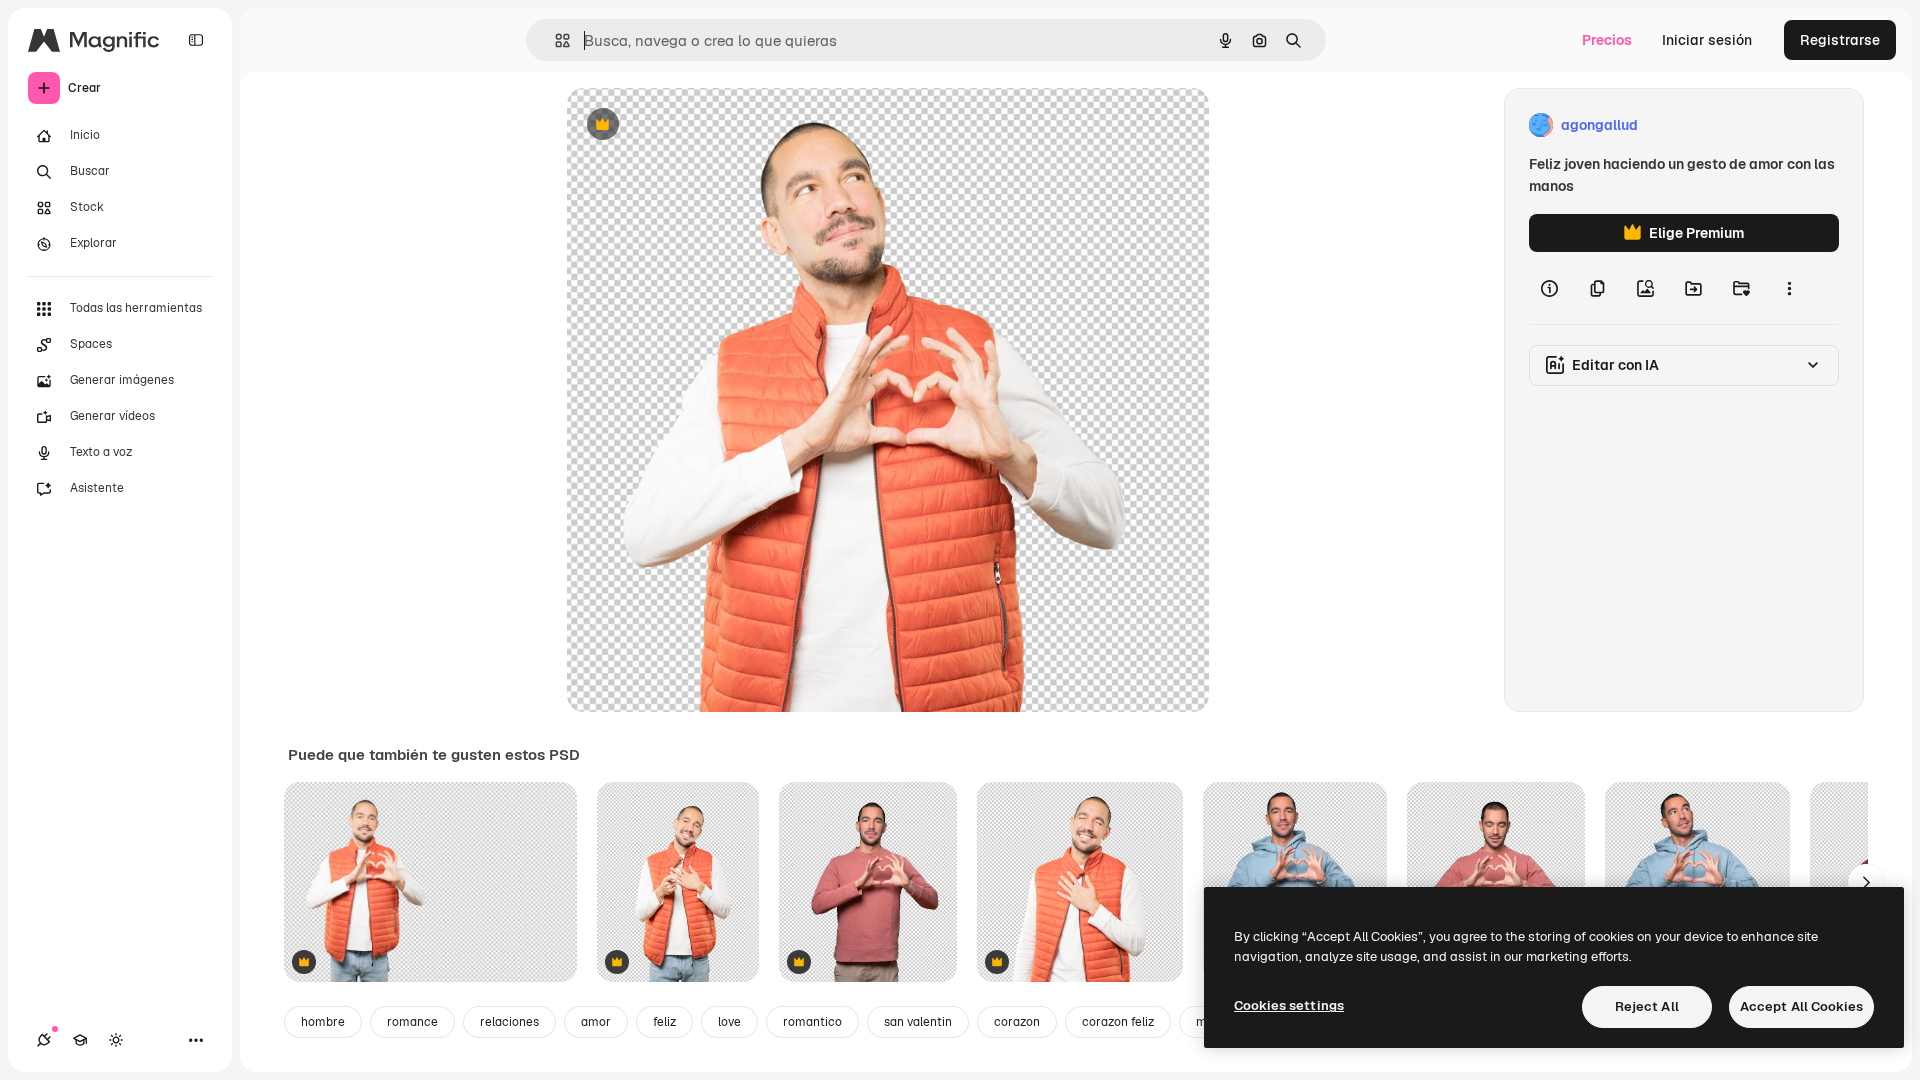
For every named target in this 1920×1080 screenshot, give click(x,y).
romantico (812, 1022)
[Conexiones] (44, 1040)
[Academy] (80, 1040)
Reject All (1647, 1006)
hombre (323, 1022)
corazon (1017, 1022)
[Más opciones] (1789, 288)
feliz (664, 1022)
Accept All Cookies (1801, 1006)
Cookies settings (1289, 1005)
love (729, 1022)
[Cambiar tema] (116, 1040)
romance (412, 1022)
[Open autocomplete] (554, 40)
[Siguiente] (1866, 882)
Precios (1607, 40)
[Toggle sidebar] (196, 40)
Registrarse (1840, 40)
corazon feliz (1118, 1022)
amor (596, 1022)
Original (695, 125)
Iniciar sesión (1707, 40)
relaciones (509, 1022)
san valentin (918, 1022)
